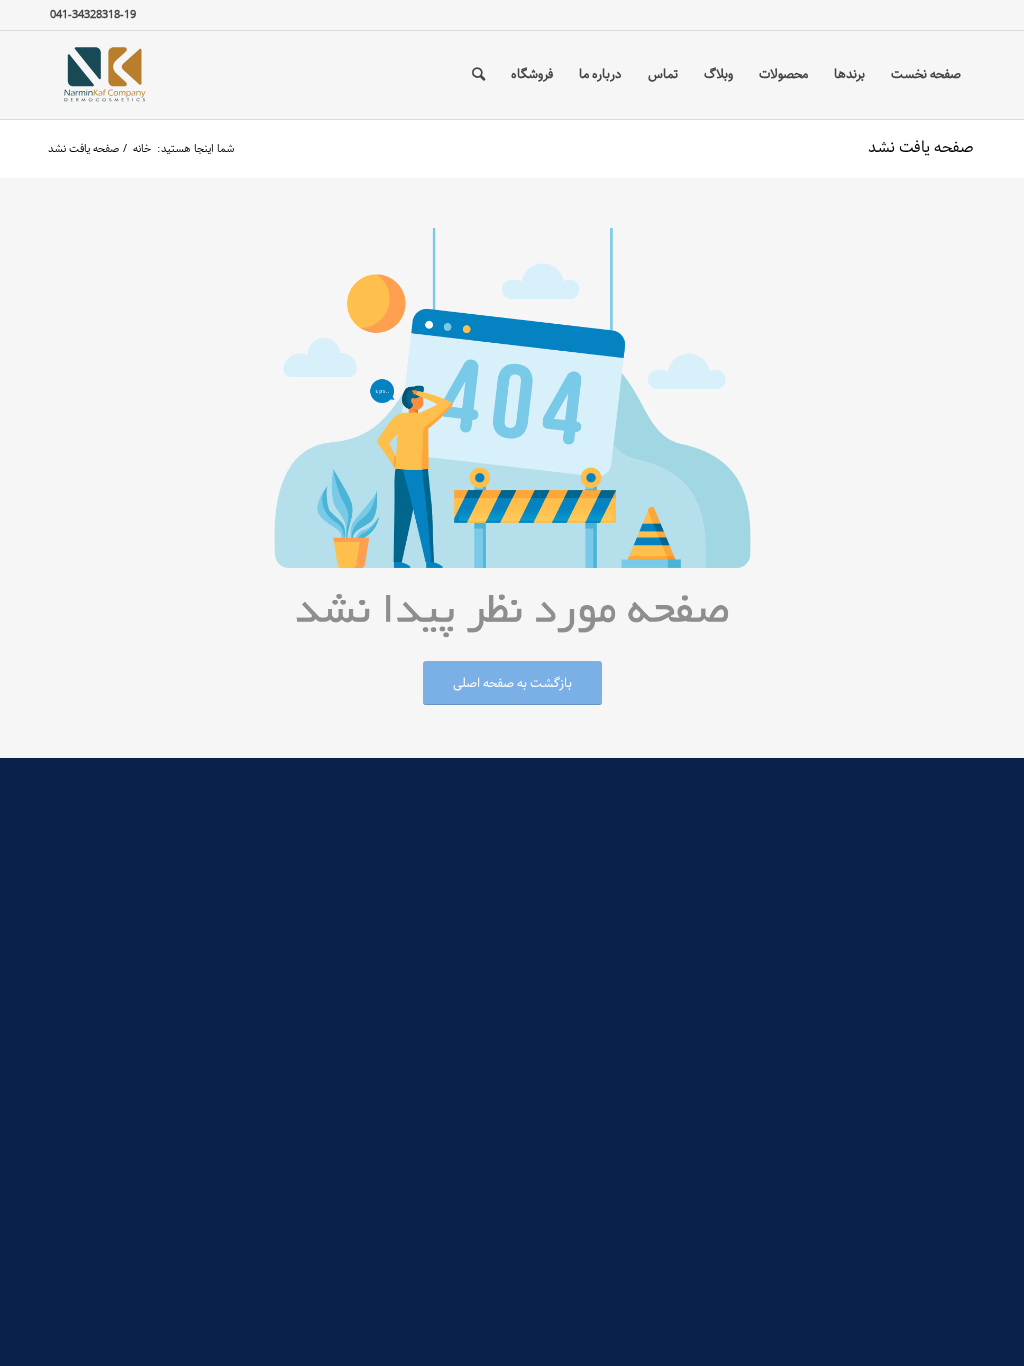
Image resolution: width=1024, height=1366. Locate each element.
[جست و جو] (478, 75)
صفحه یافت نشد (921, 147)
